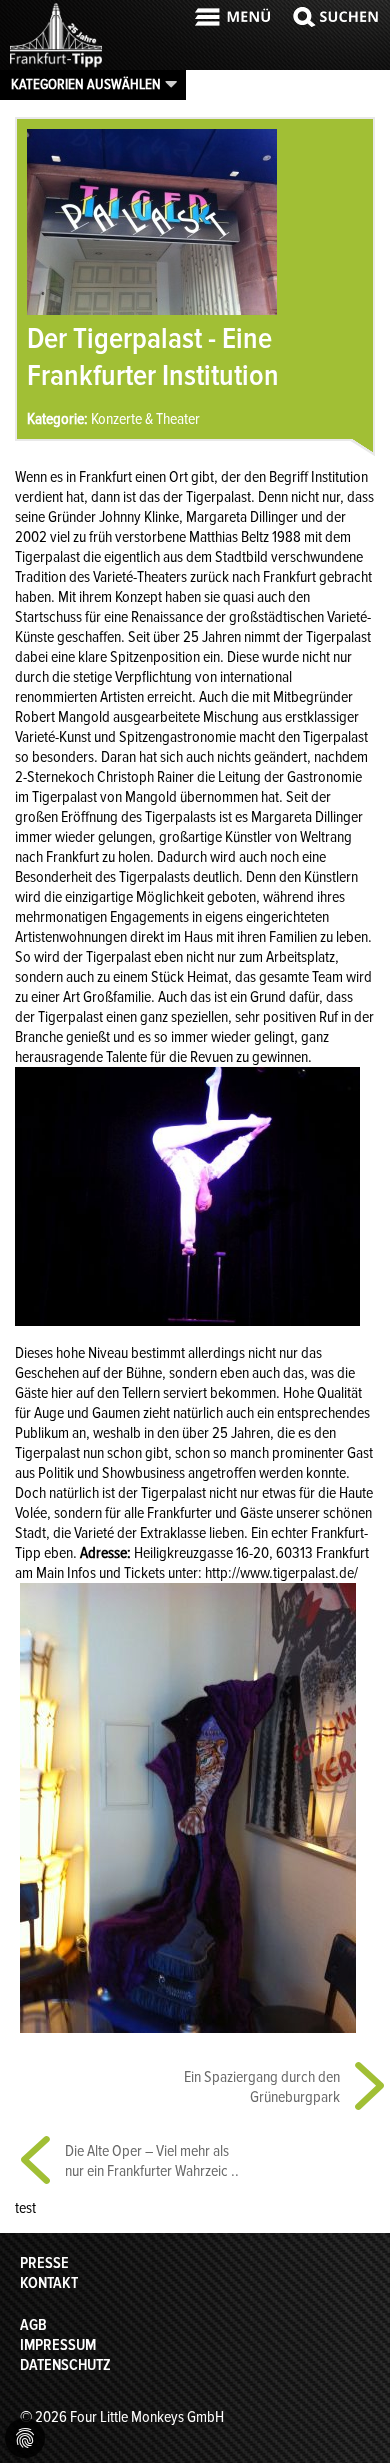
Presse (44, 2263)
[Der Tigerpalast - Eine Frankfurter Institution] (152, 310)
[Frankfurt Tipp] (56, 65)
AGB (33, 2325)
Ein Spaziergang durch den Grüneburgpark (262, 2087)
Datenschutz (65, 2365)
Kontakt (49, 2283)
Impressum (58, 2345)
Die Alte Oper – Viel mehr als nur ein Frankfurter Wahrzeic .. (152, 2161)
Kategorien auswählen (86, 84)
